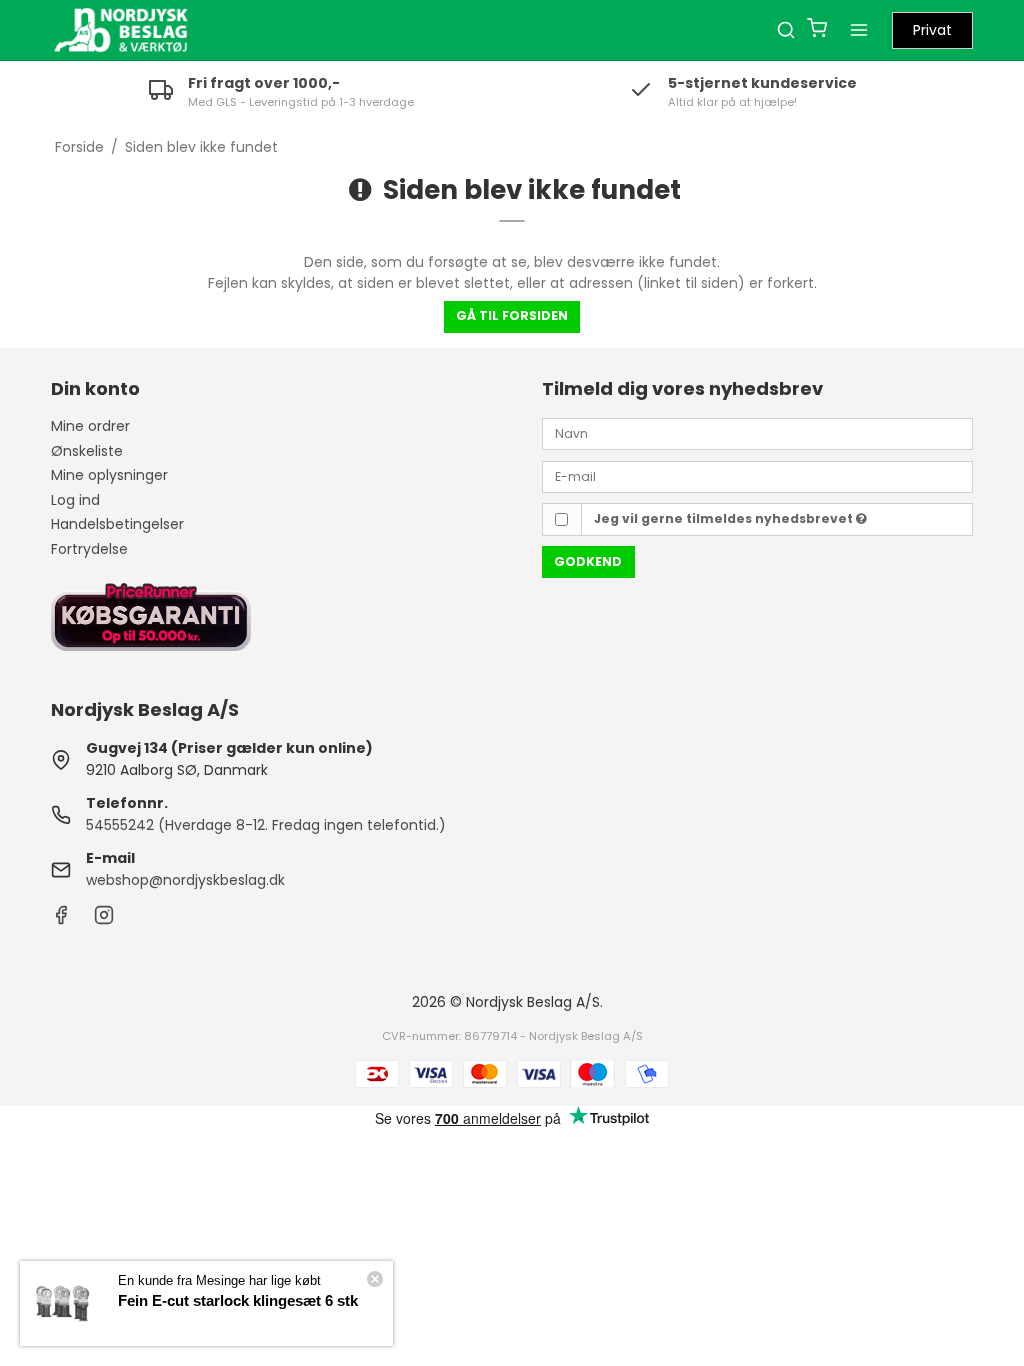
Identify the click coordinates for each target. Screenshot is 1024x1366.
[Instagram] (104, 920)
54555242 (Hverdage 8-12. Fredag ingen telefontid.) (266, 825)
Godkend (588, 561)
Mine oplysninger (109, 475)
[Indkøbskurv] (817, 30)
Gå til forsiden (512, 315)
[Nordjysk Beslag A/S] (121, 30)
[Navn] (757, 433)
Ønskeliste (87, 451)
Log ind (75, 500)
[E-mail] (757, 475)
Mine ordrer (90, 426)
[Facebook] (61, 920)
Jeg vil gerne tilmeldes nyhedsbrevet (725, 518)
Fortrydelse (89, 549)
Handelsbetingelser (117, 524)
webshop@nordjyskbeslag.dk (185, 880)
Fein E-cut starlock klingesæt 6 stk (238, 1300)
